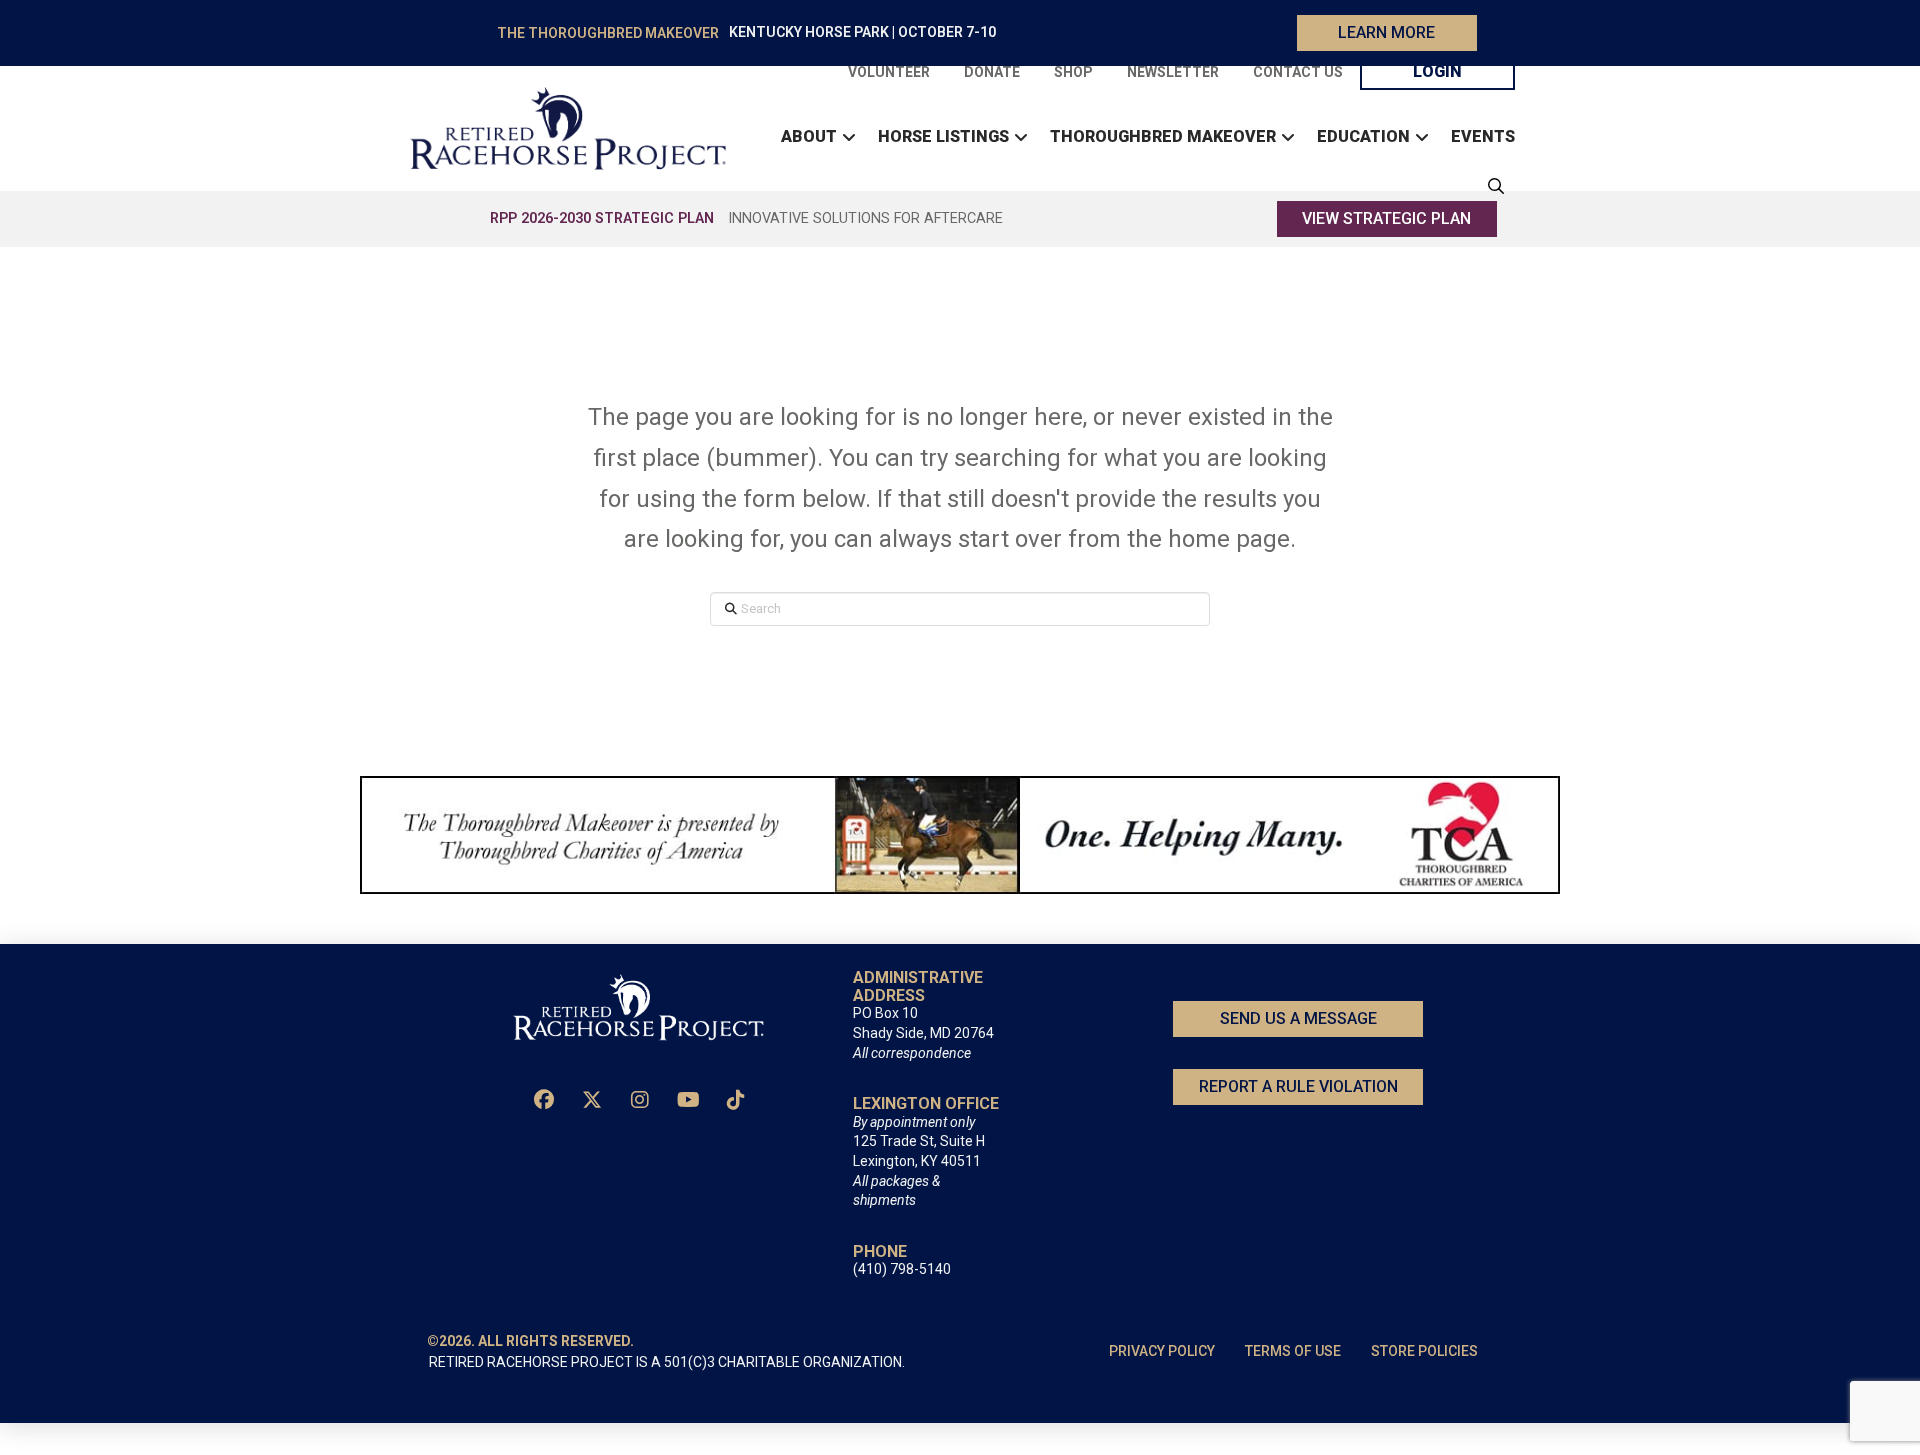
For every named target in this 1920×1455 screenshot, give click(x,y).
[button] (1491, 186)
